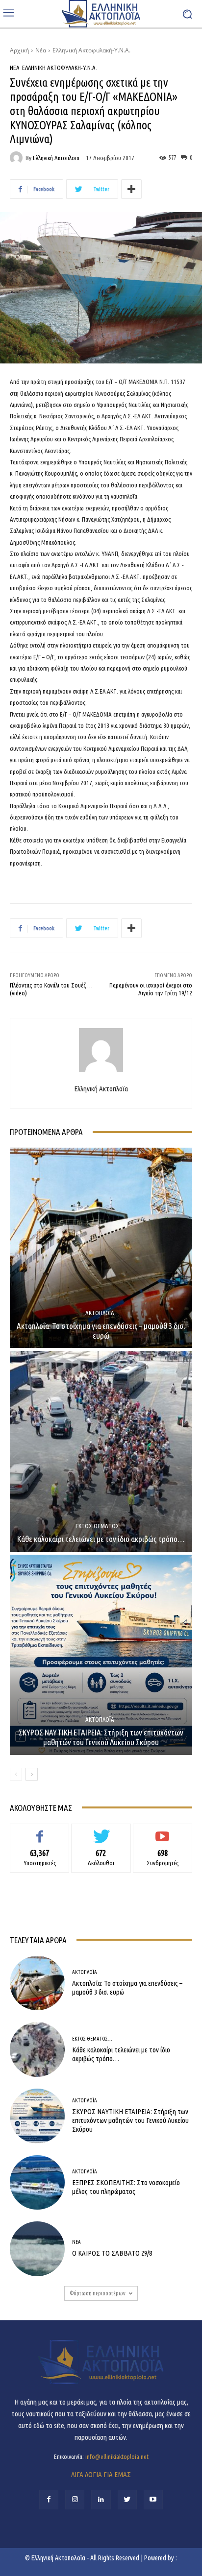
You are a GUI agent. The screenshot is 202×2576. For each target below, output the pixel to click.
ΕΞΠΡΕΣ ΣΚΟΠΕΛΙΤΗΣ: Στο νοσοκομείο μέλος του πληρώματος (126, 2187)
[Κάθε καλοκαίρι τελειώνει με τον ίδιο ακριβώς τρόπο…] (101, 1451)
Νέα (41, 50)
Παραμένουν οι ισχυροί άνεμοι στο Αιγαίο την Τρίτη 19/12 (151, 989)
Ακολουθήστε (101, 1831)
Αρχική (19, 50)
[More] (131, 189)
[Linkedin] (101, 2499)
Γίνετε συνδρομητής (163, 1831)
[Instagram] (75, 2499)
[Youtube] (153, 2499)
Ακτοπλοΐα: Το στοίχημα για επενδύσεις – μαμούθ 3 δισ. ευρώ (101, 1331)
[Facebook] (49, 2499)
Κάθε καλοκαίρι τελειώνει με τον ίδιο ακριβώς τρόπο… (101, 1539)
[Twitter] (127, 2499)
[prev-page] (16, 1774)
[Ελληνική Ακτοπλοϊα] (18, 158)
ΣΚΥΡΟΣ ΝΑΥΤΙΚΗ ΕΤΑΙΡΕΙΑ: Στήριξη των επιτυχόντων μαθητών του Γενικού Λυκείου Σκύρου (101, 1737)
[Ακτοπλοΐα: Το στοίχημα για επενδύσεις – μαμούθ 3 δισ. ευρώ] (101, 1248)
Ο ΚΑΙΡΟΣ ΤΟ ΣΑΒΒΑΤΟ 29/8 (112, 2253)
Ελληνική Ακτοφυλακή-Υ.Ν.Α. (91, 50)
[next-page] (32, 1774)
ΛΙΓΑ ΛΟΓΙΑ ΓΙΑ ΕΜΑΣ (101, 2474)
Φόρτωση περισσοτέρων (98, 2293)
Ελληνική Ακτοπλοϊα (56, 158)
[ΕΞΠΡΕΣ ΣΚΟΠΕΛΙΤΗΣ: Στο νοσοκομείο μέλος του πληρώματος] (37, 2183)
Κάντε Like (40, 1831)
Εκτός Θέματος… (100, 1526)
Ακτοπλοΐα (100, 1313)
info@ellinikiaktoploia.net (117, 2456)
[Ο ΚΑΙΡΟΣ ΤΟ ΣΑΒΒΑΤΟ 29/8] (37, 2249)
